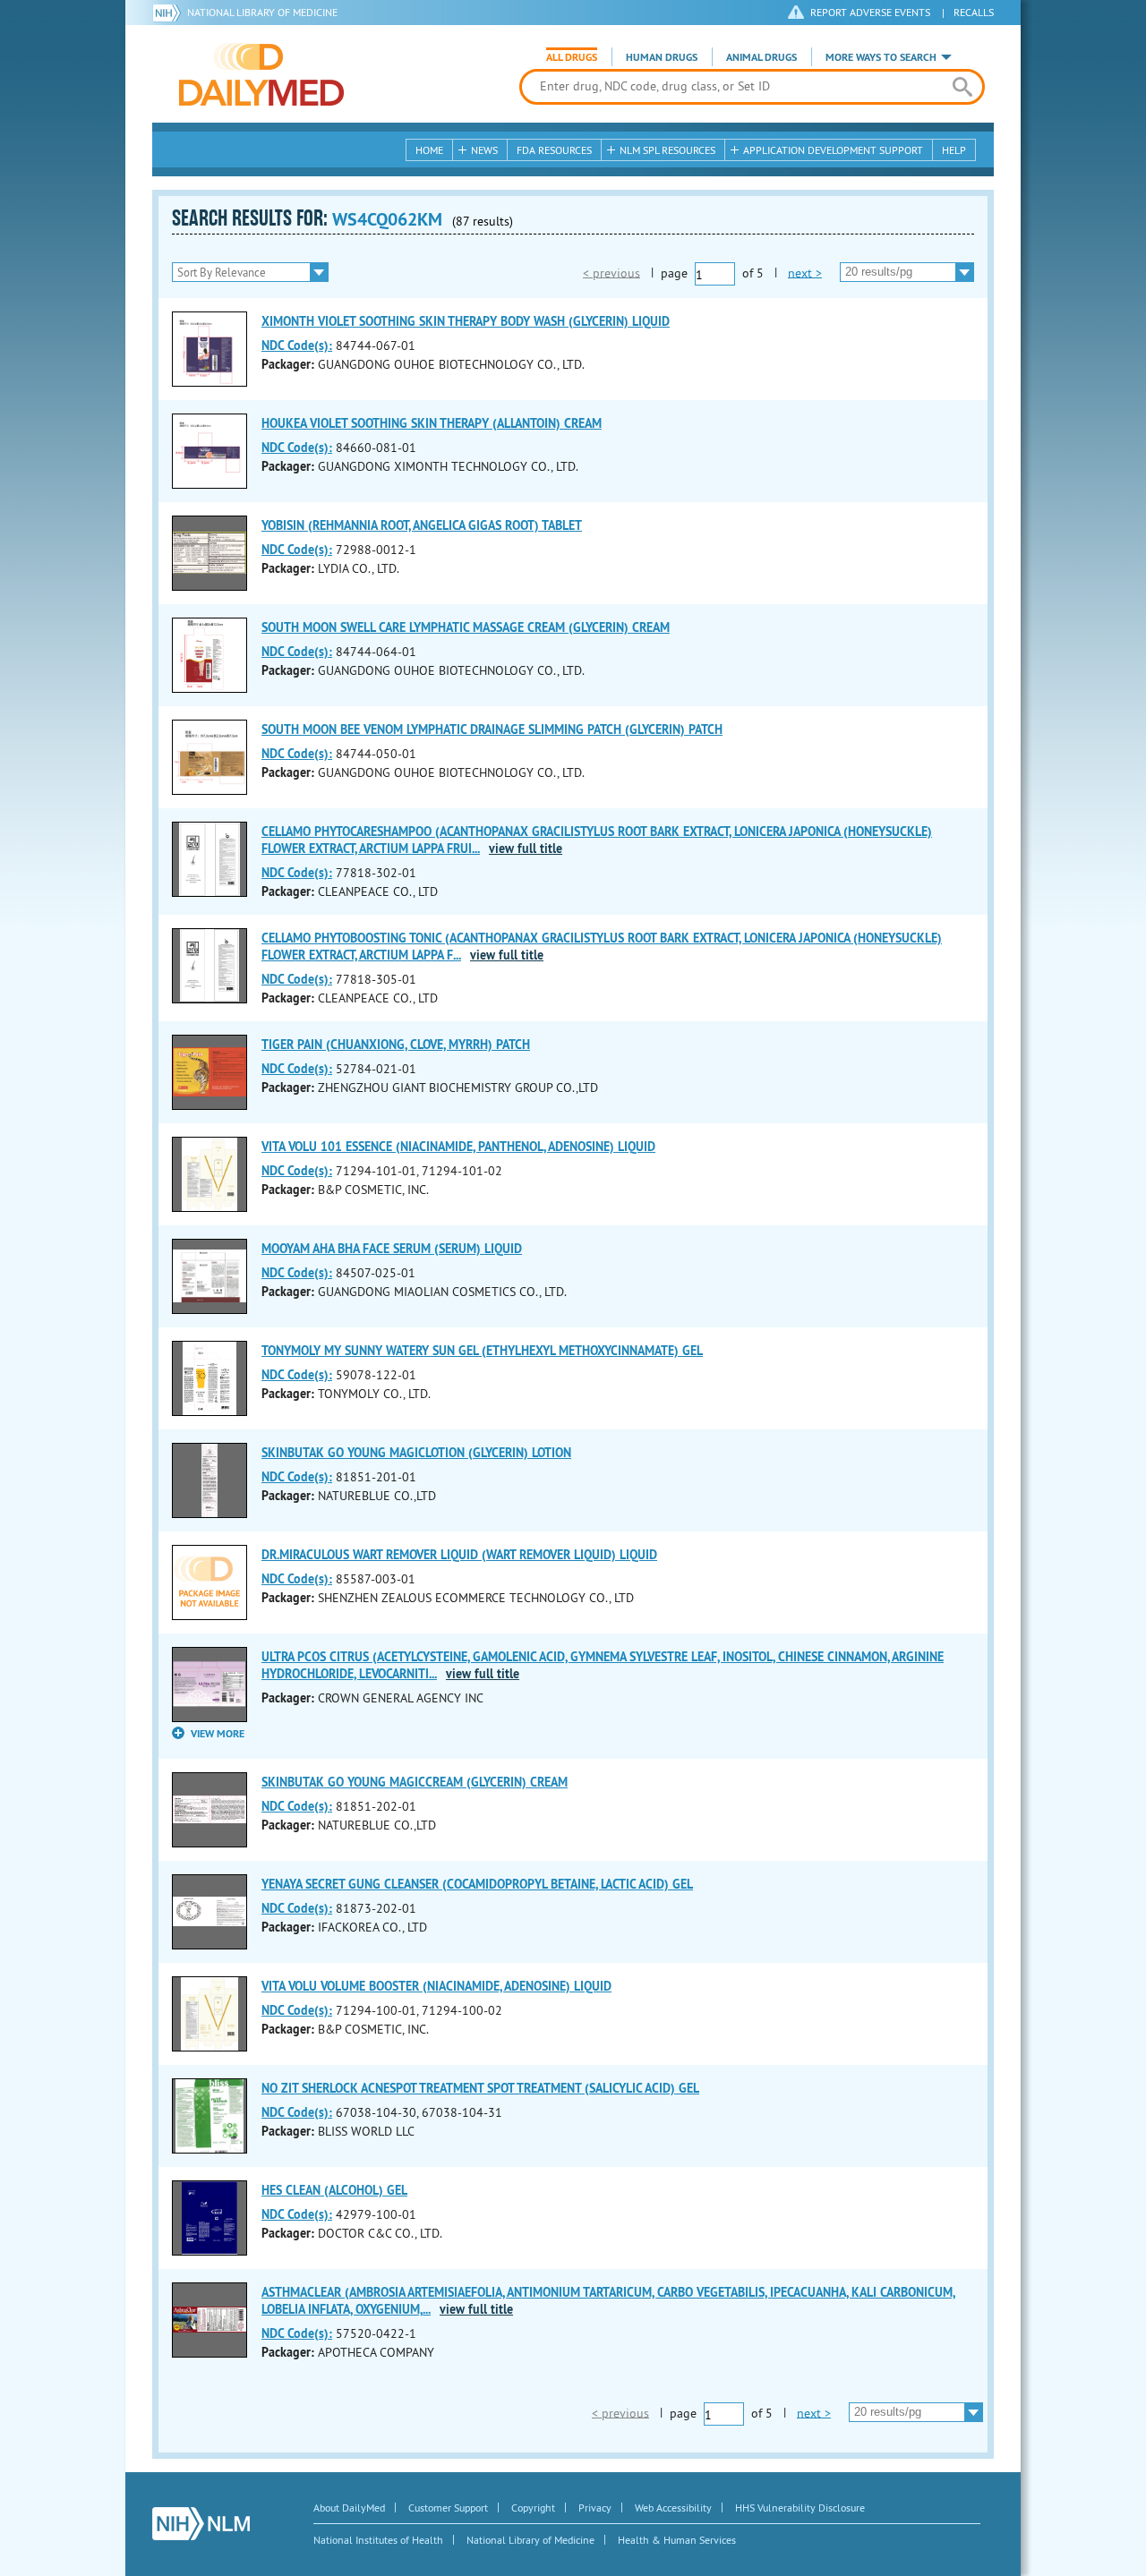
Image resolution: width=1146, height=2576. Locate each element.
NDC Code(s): (297, 345)
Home (429, 150)
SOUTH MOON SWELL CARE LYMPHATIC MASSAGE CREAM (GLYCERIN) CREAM (466, 627)
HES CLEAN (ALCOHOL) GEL (334, 2190)
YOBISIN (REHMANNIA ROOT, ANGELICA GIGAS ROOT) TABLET (422, 525)
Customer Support (448, 2508)
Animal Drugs (761, 57)
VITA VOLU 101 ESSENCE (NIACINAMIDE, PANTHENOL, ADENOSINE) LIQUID (458, 1147)
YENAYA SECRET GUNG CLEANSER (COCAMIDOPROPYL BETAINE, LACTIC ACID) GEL (477, 1884)
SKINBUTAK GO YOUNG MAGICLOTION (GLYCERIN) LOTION (416, 1453)
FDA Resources (554, 150)
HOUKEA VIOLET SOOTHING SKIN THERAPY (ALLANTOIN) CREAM (432, 423)
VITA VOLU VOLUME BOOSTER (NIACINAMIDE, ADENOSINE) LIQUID (436, 1986)
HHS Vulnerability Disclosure (800, 2508)
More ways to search (881, 57)
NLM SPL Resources (667, 150)
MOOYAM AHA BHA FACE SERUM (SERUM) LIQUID (392, 1249)
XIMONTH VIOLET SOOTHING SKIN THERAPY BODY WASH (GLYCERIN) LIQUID (466, 321)
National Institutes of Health (378, 2540)
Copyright (533, 2508)
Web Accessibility (673, 2508)
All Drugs (572, 57)
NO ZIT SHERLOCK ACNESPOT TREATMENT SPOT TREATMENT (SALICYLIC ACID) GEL (480, 2088)
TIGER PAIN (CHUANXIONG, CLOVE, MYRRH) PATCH (396, 1045)
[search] (962, 87)
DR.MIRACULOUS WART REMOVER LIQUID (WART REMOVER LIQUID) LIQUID (459, 1555)
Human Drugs (662, 57)
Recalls (974, 12)
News (484, 150)
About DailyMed (349, 2508)
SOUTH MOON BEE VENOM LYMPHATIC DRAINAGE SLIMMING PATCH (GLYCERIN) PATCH (492, 729)
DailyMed (261, 74)
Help (954, 150)
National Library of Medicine (262, 12)
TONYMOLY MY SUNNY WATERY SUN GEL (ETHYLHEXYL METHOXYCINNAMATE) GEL (482, 1351)
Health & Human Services (677, 2540)
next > (805, 272)
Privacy (595, 2508)
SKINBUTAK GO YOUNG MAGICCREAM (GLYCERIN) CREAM (415, 1782)
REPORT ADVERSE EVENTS (870, 12)
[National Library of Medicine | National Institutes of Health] (201, 2524)
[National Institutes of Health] (170, 13)
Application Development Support (833, 150)
